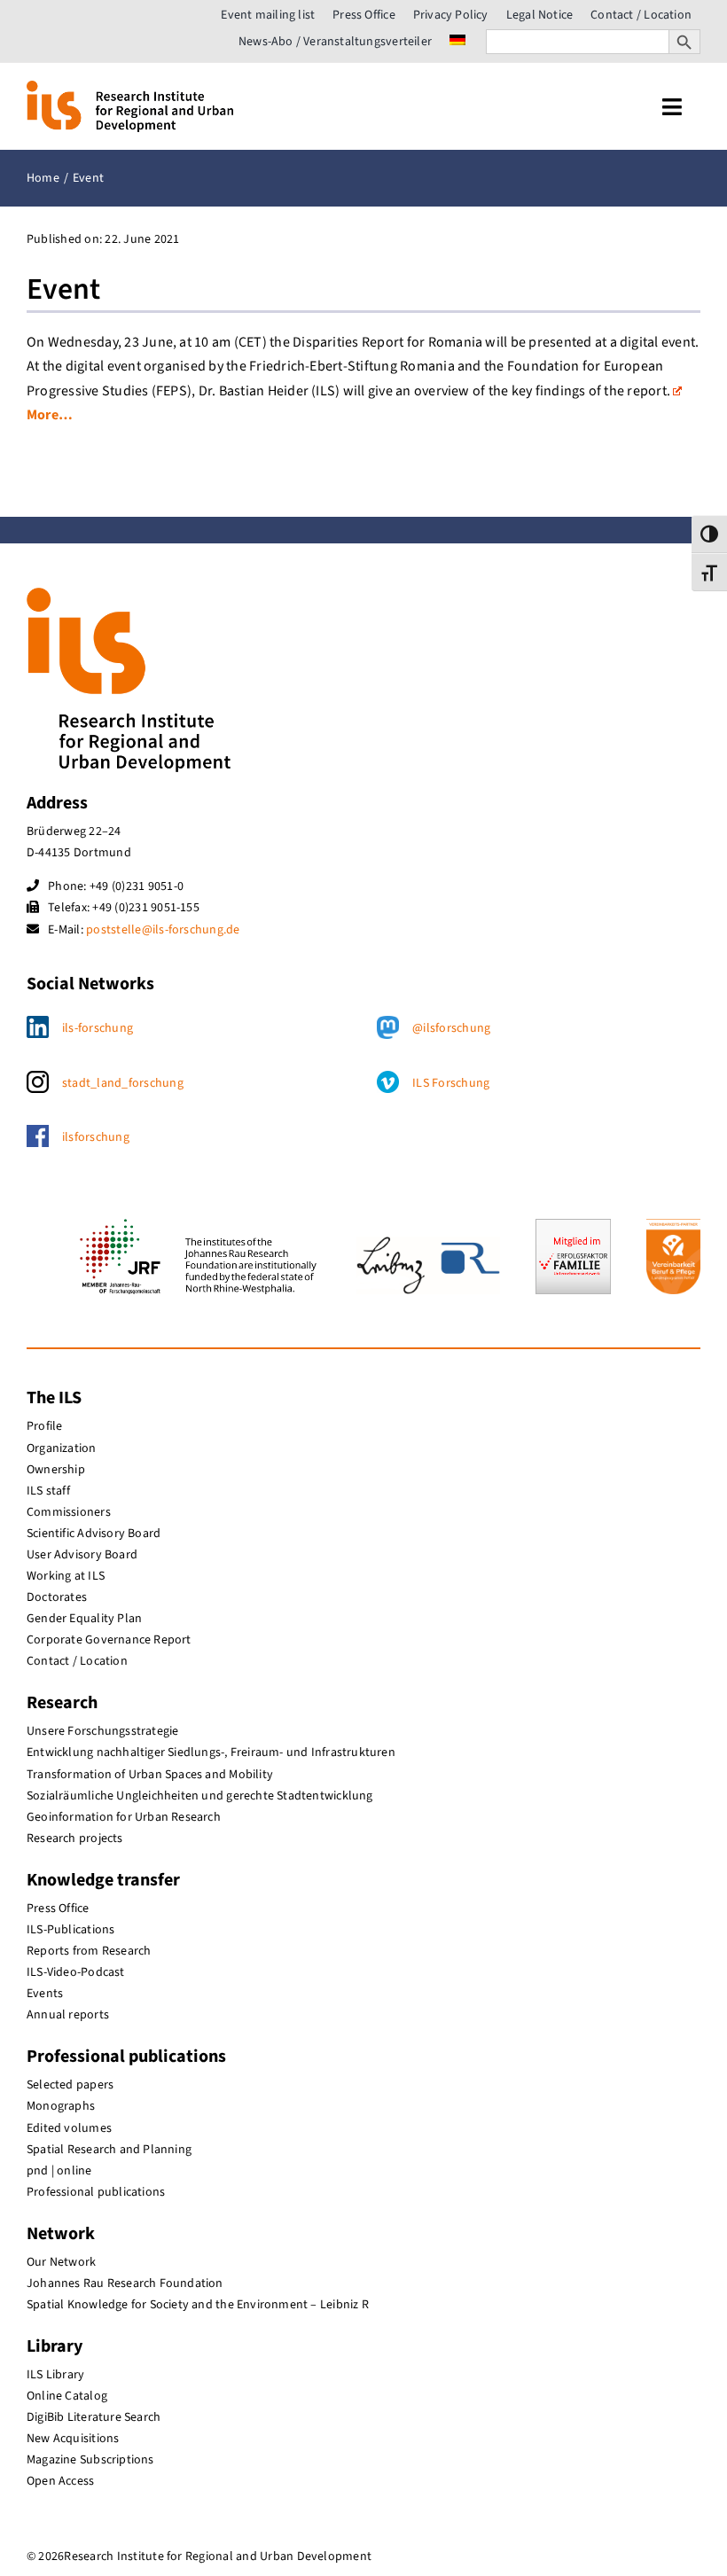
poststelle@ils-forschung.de (163, 930)
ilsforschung (96, 1137)
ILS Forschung (451, 1083)
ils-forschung (98, 1028)
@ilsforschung (451, 1028)
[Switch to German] (457, 42)
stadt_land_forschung (123, 1083)
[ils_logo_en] (130, 88)
